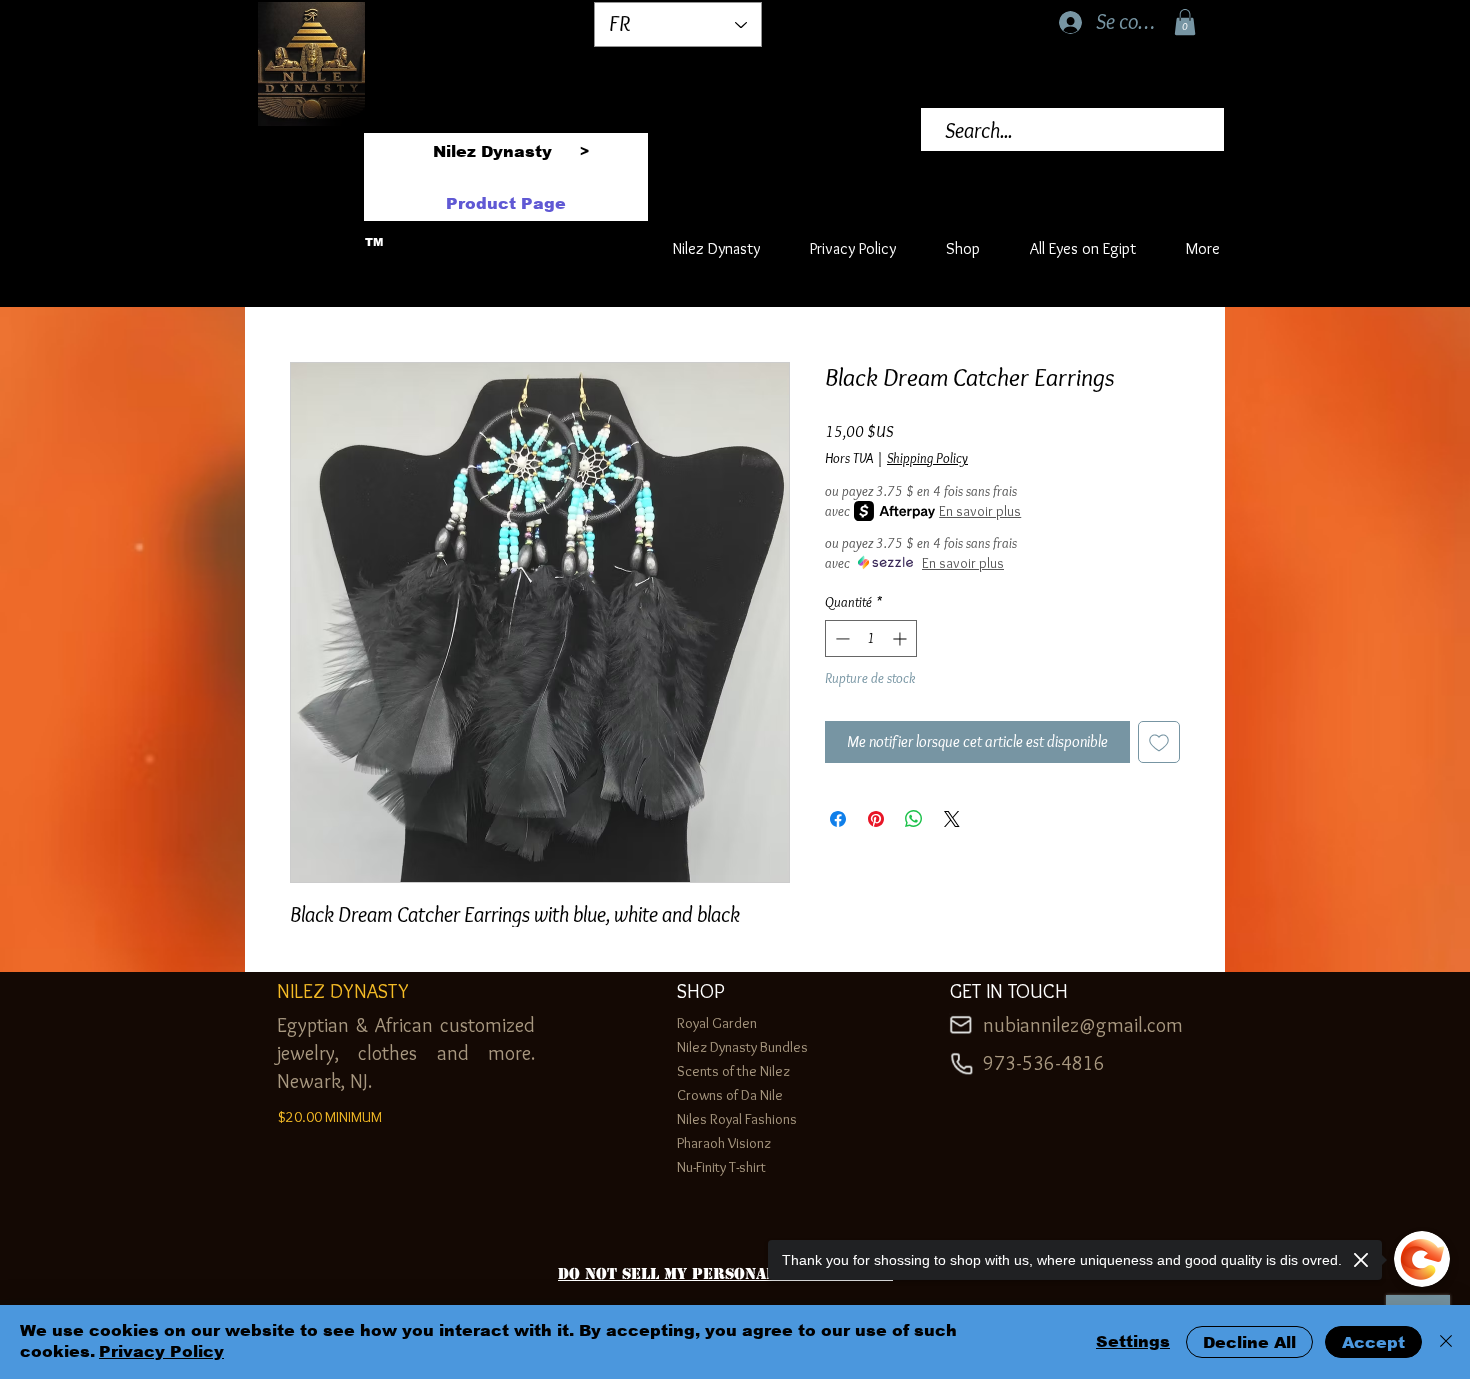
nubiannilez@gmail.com (1083, 1025)
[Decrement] (840, 638)
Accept (1373, 1342)
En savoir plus (980, 511)
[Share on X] (952, 819)
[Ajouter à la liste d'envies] (1159, 742)
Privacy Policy (161, 1351)
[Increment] (901, 638)
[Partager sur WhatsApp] (914, 819)
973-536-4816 (1044, 1063)
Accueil (311, 287)
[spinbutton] (871, 638)
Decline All (1249, 1342)
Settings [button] (1133, 1341)
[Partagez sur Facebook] (838, 819)
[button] (1185, 22)
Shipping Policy (927, 458)
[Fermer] (1446, 1342)
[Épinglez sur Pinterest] (876, 819)
